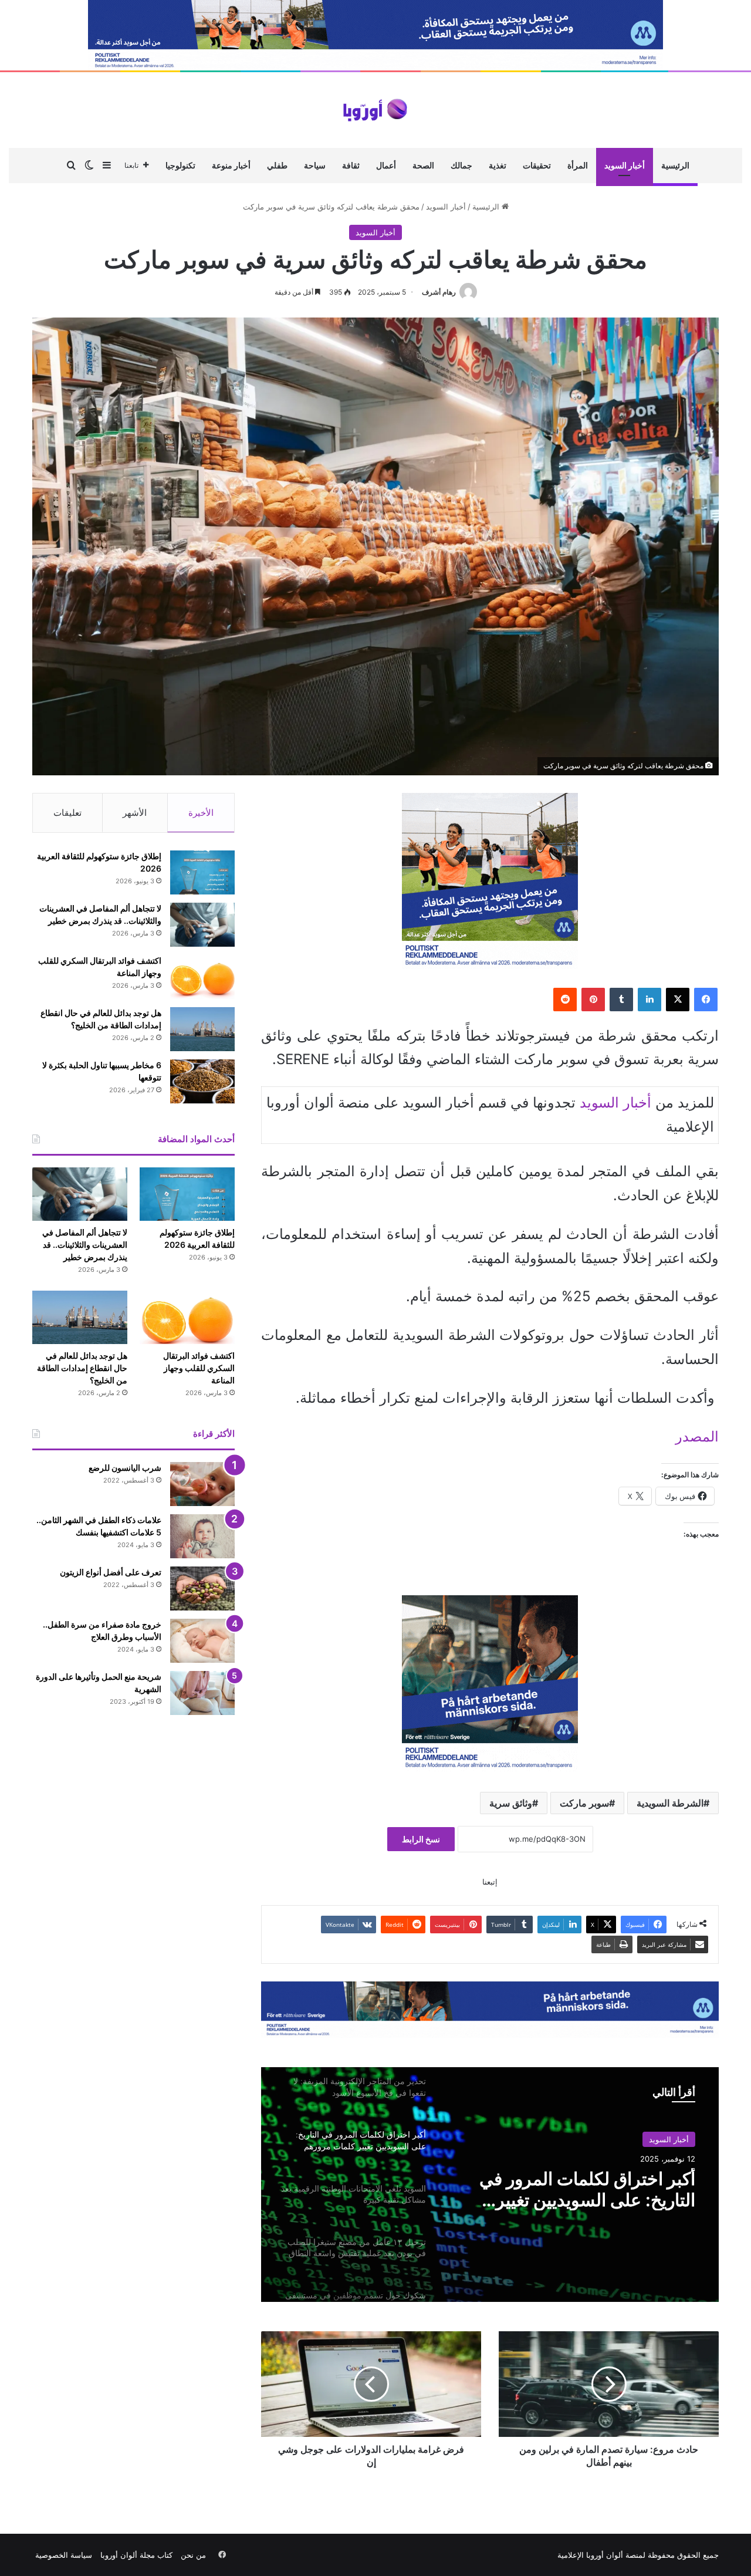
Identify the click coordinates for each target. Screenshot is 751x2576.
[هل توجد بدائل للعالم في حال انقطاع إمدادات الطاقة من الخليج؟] (202, 1029)
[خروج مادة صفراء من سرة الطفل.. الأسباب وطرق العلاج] (202, 1641)
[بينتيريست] (593, 1000)
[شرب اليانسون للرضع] (202, 1484)
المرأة (578, 165)
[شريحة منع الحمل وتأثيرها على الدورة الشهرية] (202, 1693)
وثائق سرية (511, 1803)
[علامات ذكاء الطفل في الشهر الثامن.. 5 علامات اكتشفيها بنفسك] (202, 1536)
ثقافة (351, 165)
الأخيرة (201, 813)
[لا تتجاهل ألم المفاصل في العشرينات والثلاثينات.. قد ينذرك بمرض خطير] (202, 925)
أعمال (386, 165)
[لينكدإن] (649, 1000)
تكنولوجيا (180, 165)
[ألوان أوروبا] (375, 110)
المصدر (697, 1436)
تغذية (498, 165)
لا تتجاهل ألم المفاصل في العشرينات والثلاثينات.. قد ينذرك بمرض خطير (85, 1245)
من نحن (193, 2555)
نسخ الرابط (421, 1839)
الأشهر (135, 813)
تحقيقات (537, 165)
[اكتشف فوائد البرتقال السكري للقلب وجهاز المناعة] (202, 977)
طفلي (277, 165)
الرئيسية (675, 165)
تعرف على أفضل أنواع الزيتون (111, 1572)
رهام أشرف (439, 292)
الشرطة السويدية (670, 1803)
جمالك (461, 165)
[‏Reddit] (565, 1000)
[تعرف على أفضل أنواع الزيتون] (202, 1589)
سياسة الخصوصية (64, 2555)
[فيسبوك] (706, 1000)
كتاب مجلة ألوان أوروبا (136, 2555)
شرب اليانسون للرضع (125, 1468)
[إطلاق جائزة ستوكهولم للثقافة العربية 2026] (202, 872)
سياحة (315, 165)
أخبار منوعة (231, 165)
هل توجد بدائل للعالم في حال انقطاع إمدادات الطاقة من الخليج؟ (82, 1368)
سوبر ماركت (584, 1803)
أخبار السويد (625, 165)
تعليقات (67, 813)
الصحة (423, 165)
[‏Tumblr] (621, 1000)
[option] (490, 2185)
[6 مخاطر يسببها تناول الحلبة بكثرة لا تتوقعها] (202, 1081)
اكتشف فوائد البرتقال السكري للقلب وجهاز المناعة (199, 1368)
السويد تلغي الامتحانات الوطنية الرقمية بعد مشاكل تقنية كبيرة (585, 2189)
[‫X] (678, 1000)
